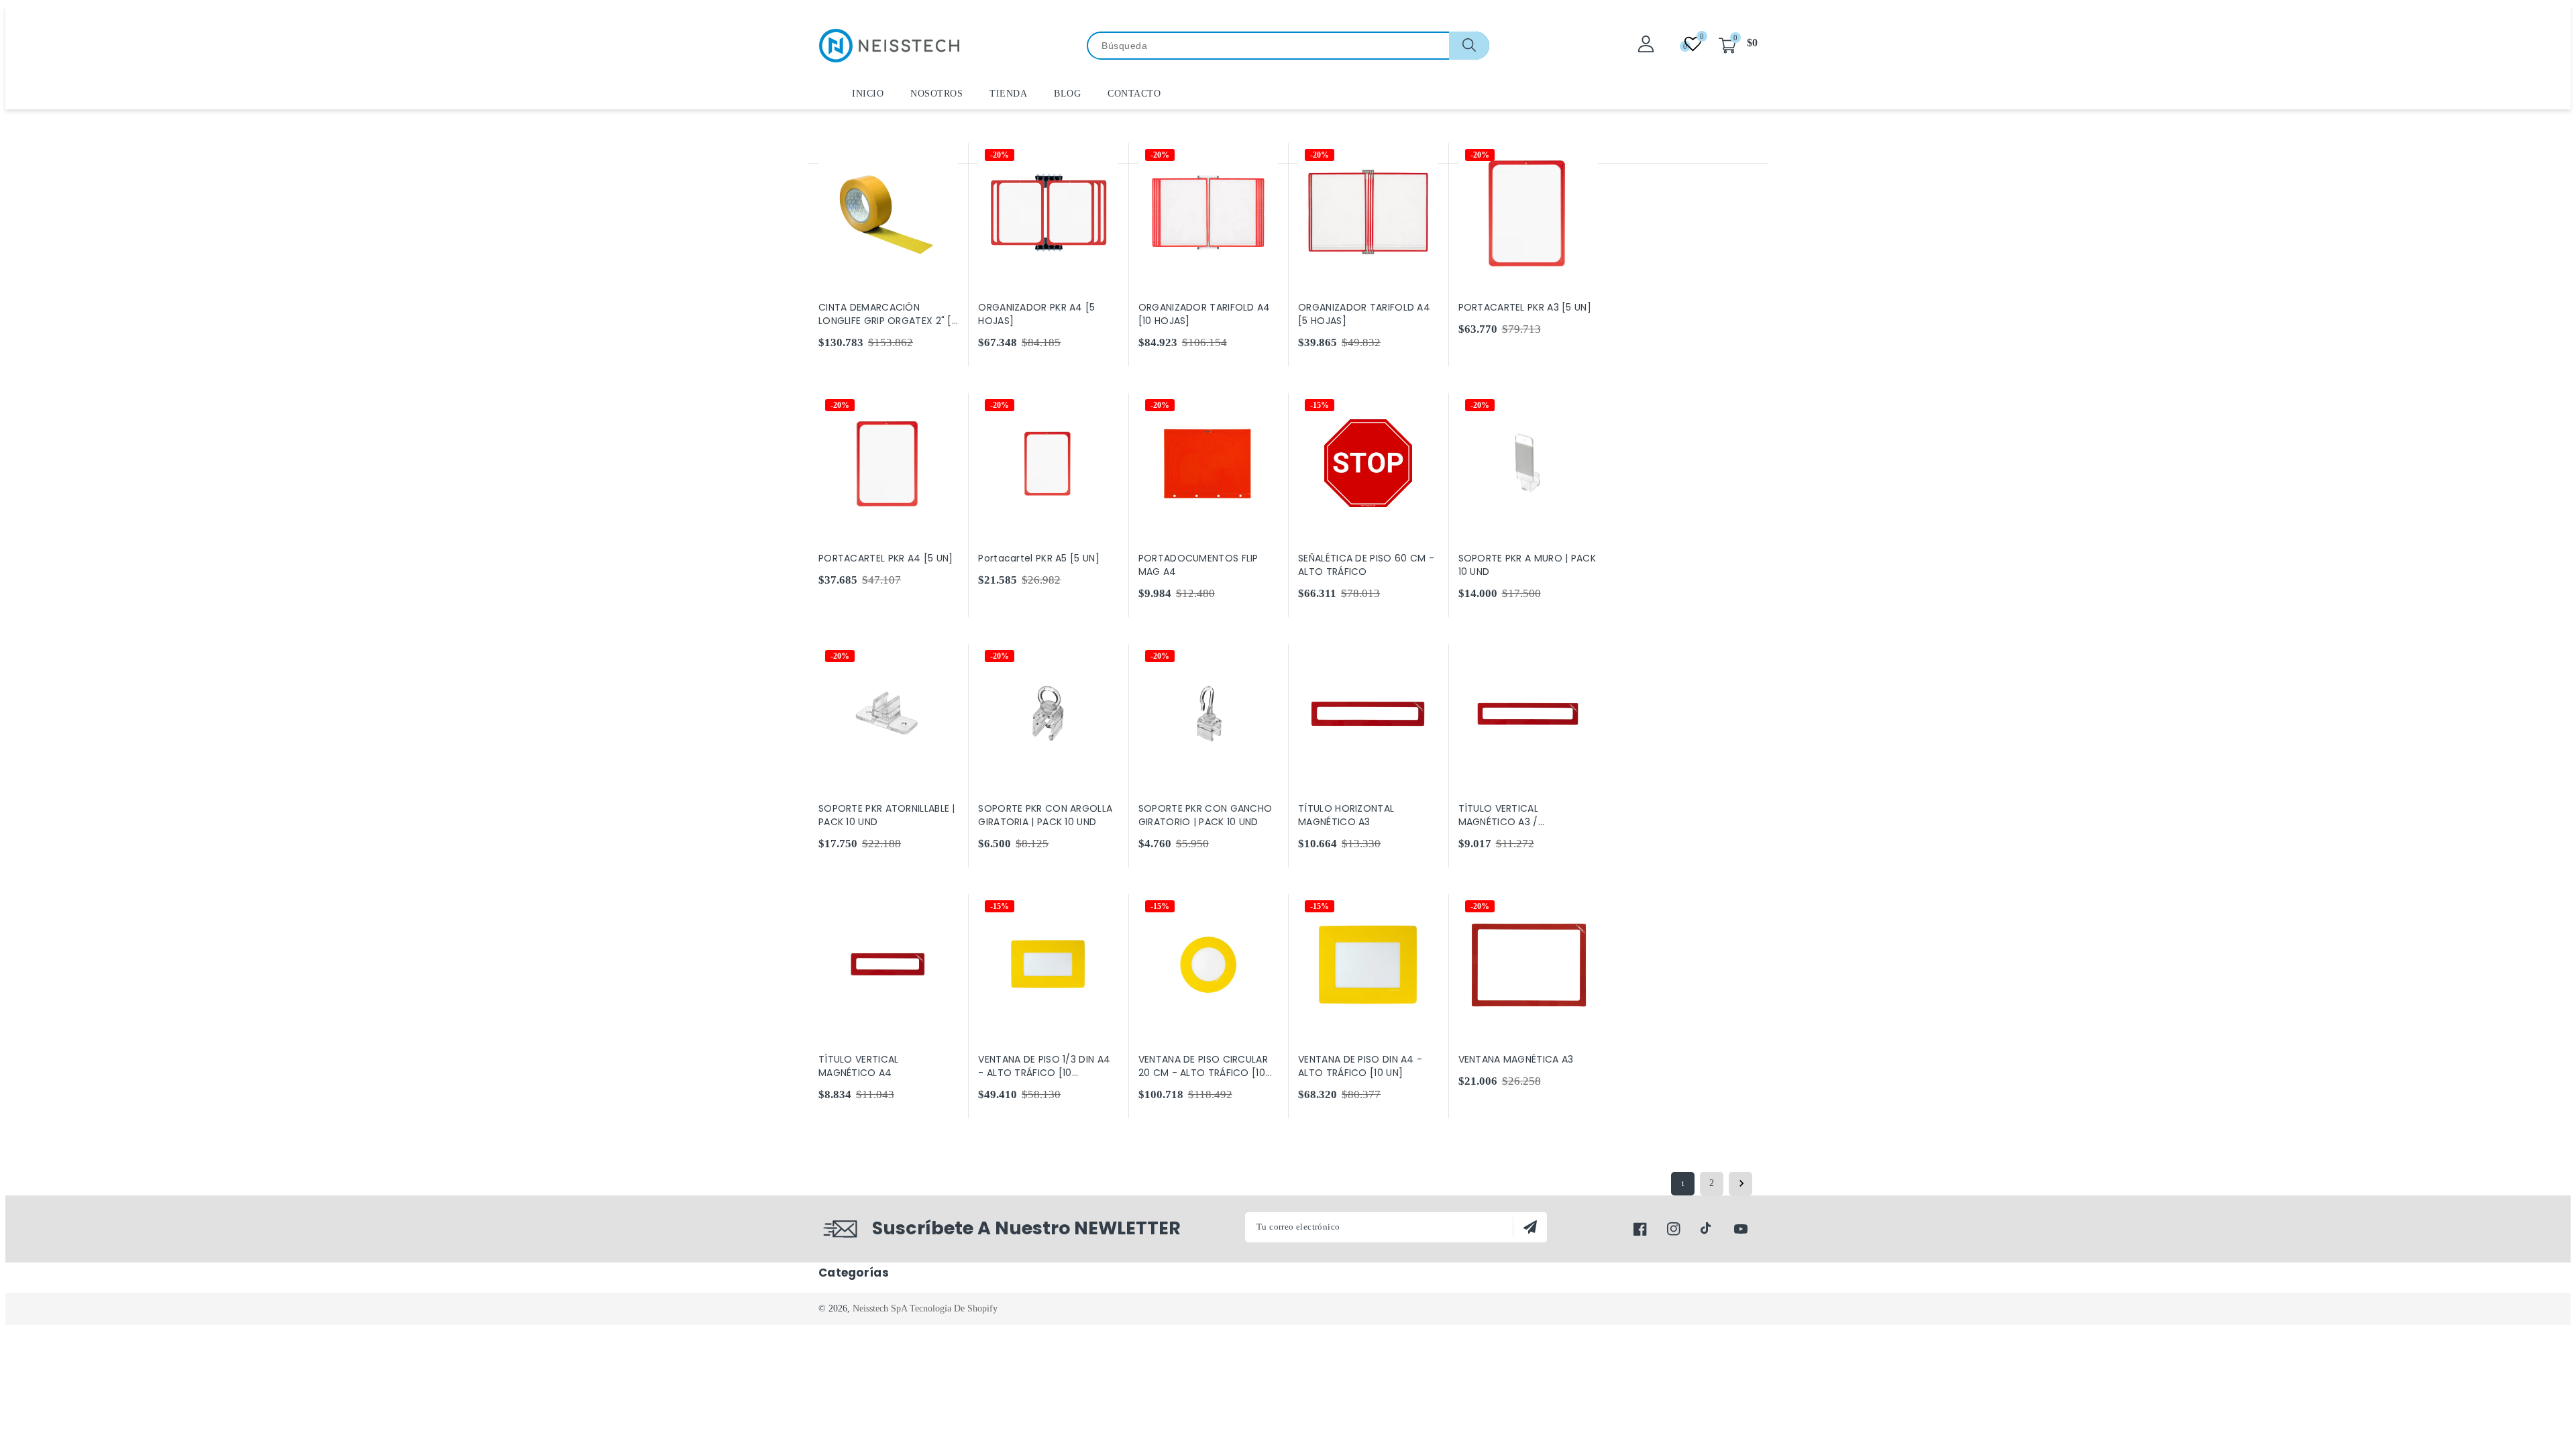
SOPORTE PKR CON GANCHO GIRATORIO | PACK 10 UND (1205, 815)
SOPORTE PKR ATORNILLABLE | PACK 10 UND (887, 815)
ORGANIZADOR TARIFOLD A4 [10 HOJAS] (1204, 314)
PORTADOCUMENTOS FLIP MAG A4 (1198, 565)
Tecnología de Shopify (954, 1308)
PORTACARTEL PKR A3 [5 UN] (1525, 307)
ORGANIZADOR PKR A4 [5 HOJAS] (1036, 314)
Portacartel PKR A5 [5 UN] (1039, 558)
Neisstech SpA (880, 1308)
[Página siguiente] (1740, 1184)
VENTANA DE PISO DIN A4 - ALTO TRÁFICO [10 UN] (1360, 1066)
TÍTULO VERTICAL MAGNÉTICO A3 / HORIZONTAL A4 (1499, 815)
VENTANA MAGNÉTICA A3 (1516, 1059)
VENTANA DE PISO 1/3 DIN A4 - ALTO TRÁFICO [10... (1044, 1066)
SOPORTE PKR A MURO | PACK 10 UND (1527, 565)
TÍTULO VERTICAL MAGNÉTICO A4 (859, 1066)
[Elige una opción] (1106, 154)
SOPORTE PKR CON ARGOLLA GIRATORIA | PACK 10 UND (1045, 815)
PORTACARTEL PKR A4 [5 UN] (886, 558)
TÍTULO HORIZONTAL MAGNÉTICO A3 (1346, 815)
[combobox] (1288, 46)
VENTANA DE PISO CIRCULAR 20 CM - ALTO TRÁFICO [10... (1205, 1066)
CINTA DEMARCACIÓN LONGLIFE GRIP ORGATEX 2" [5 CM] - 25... (888, 314)
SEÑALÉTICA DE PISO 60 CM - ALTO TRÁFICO (1366, 565)
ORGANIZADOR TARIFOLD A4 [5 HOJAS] (1364, 314)
